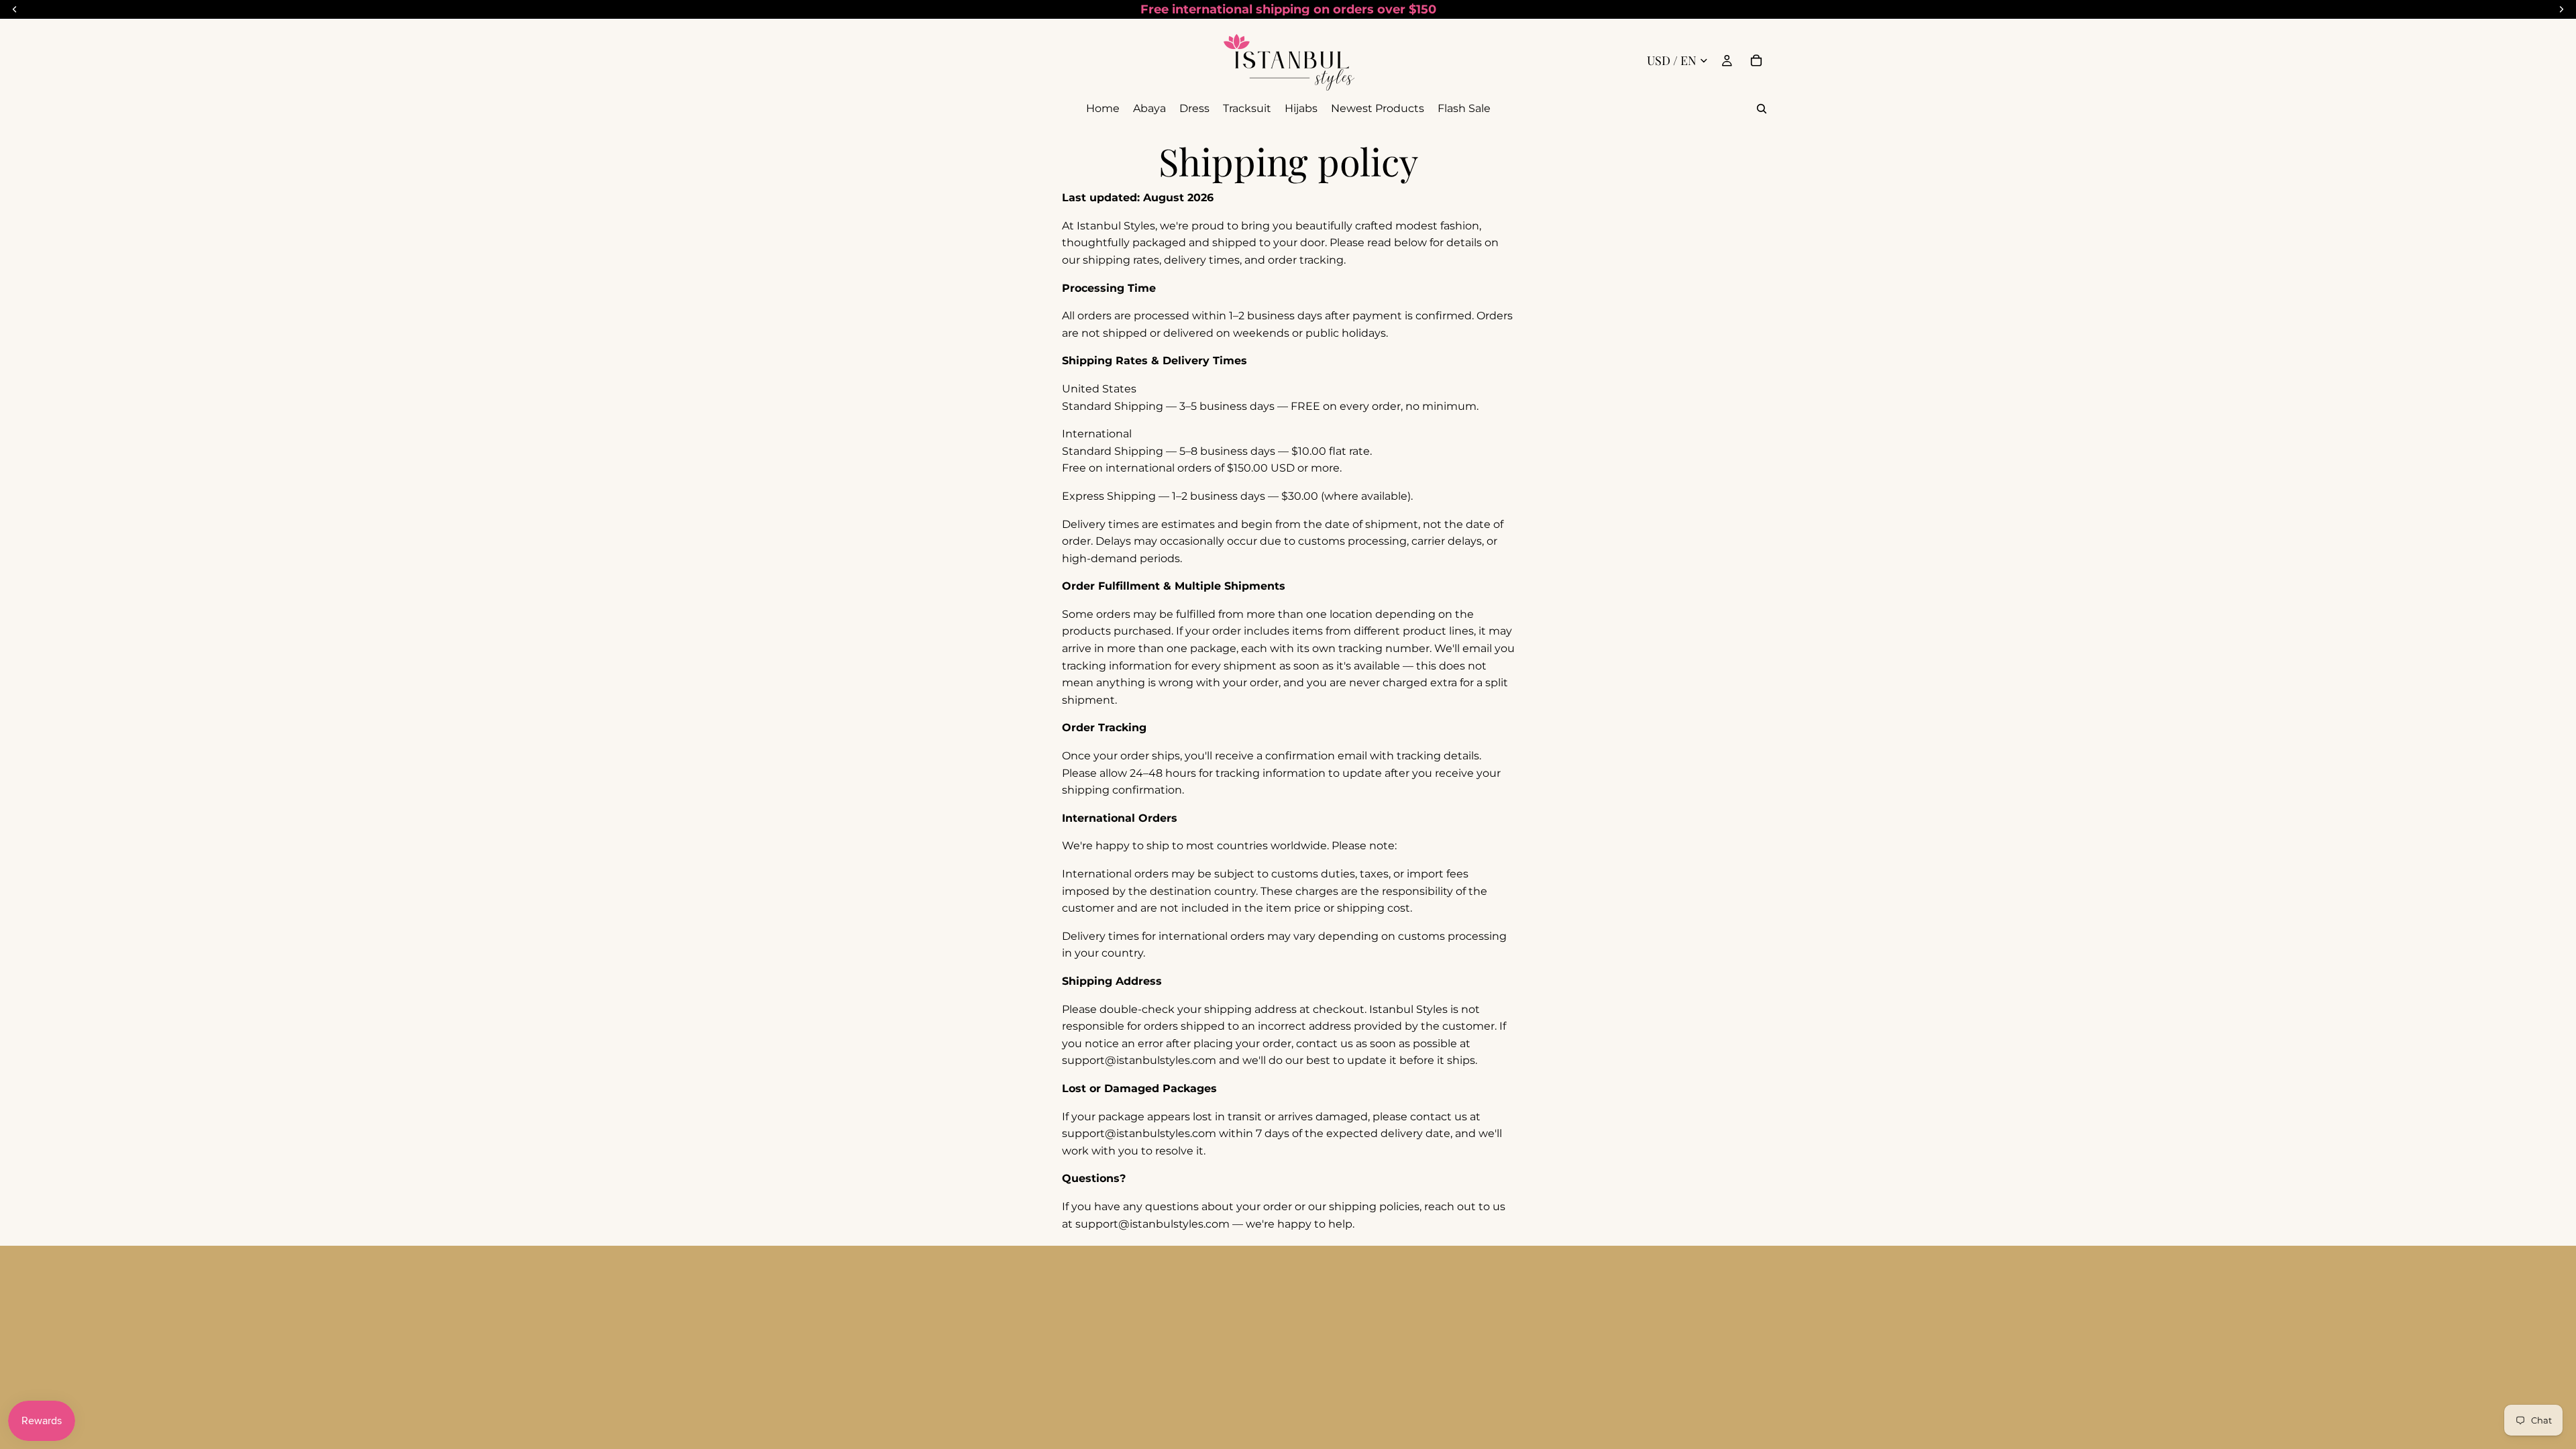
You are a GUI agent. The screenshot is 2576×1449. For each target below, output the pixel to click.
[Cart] (1756, 60)
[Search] (1762, 109)
